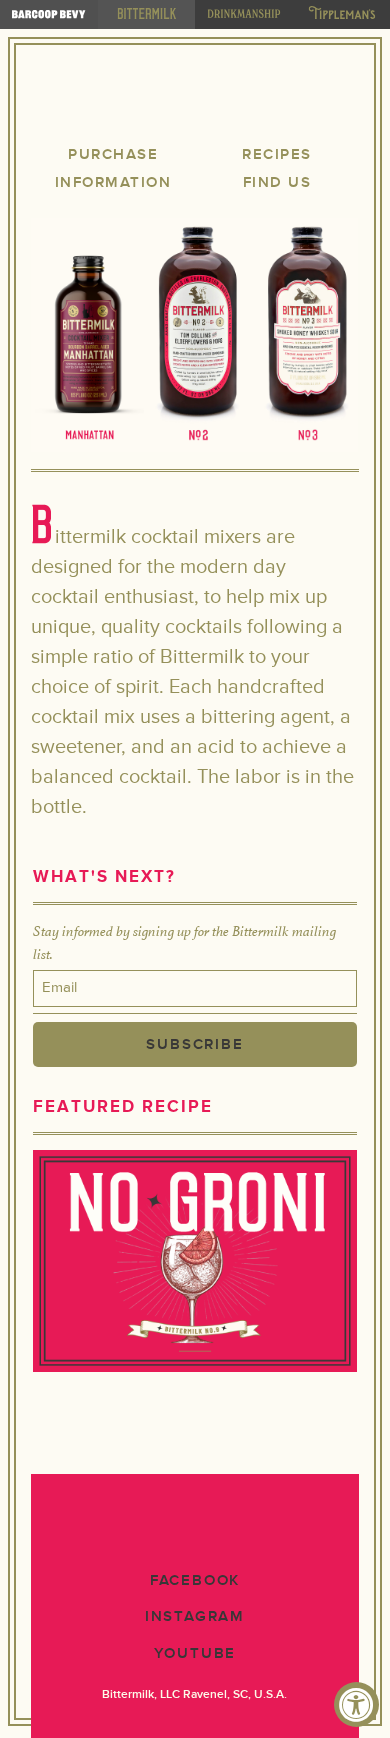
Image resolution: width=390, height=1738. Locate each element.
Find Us (277, 182)
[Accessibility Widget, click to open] (356, 1704)
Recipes (277, 154)
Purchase (113, 154)
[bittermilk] (147, 14)
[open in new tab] (49, 14)
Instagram (195, 1616)
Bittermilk (195, 98)
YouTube (195, 1653)
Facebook (195, 1580)
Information (113, 182)
